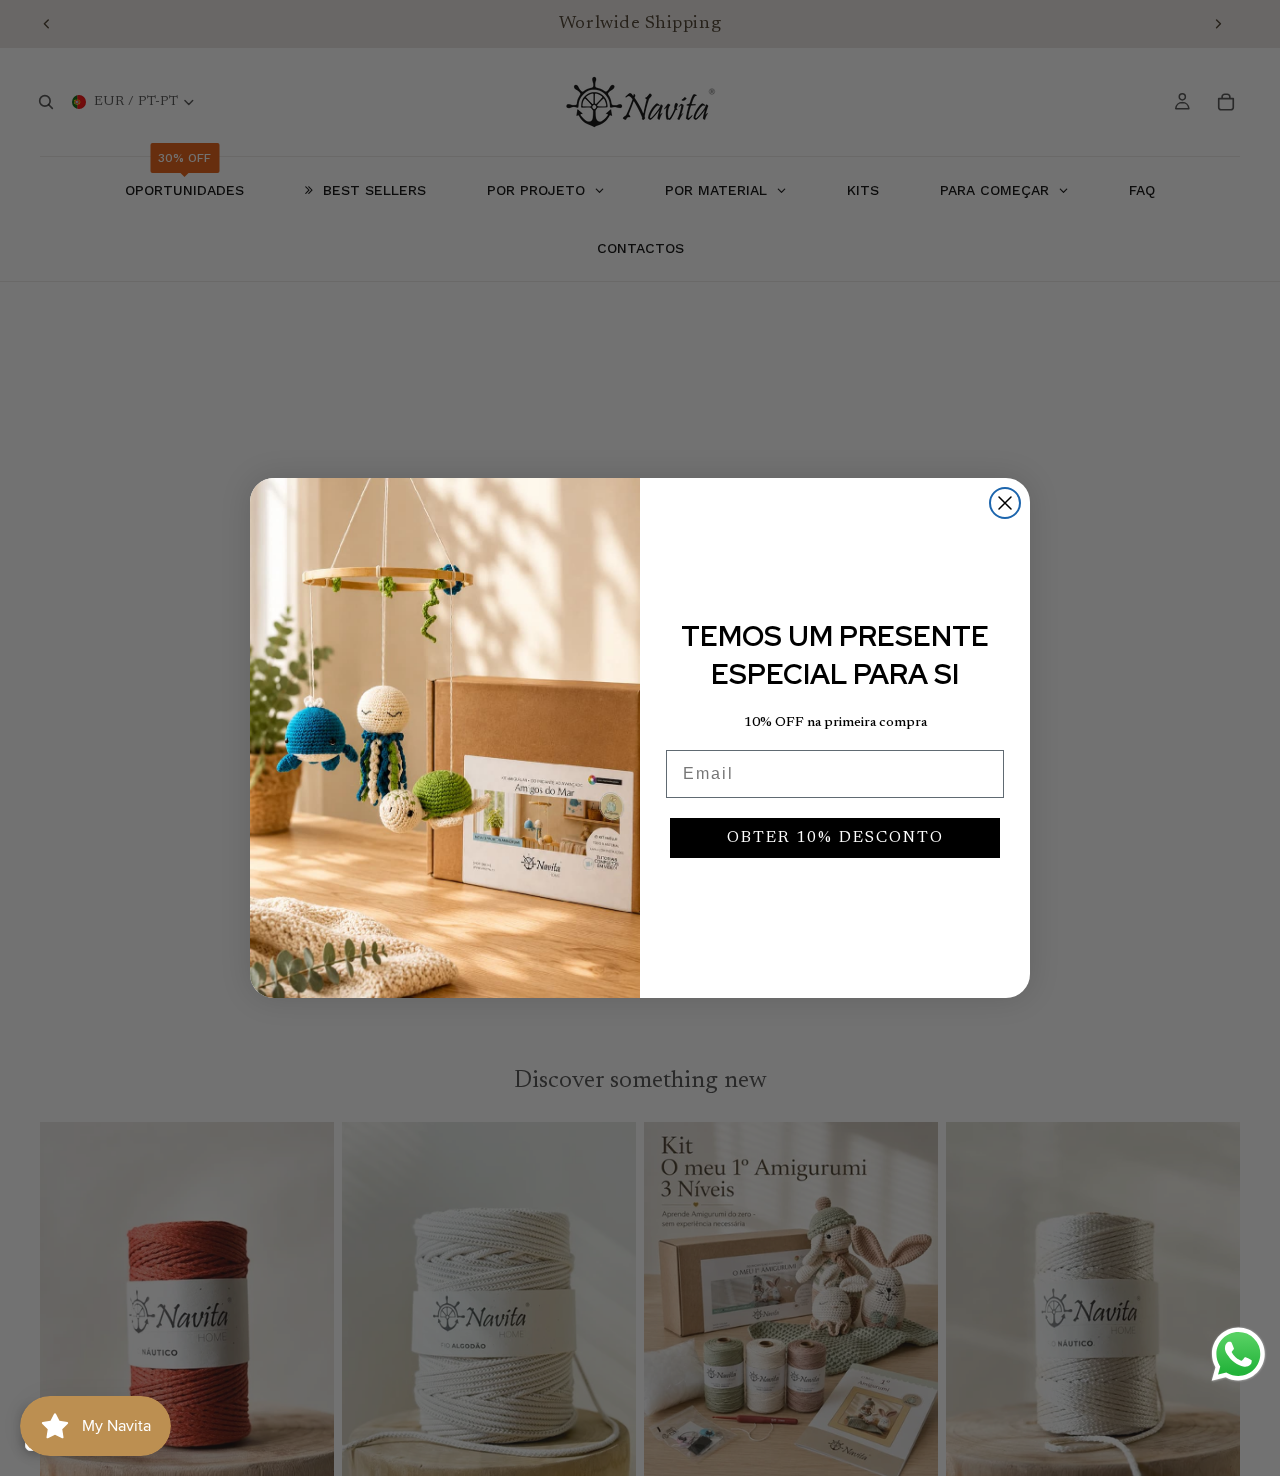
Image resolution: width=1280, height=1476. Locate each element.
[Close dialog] (1005, 503)
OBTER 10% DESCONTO (835, 838)
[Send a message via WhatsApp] (1238, 1354)
